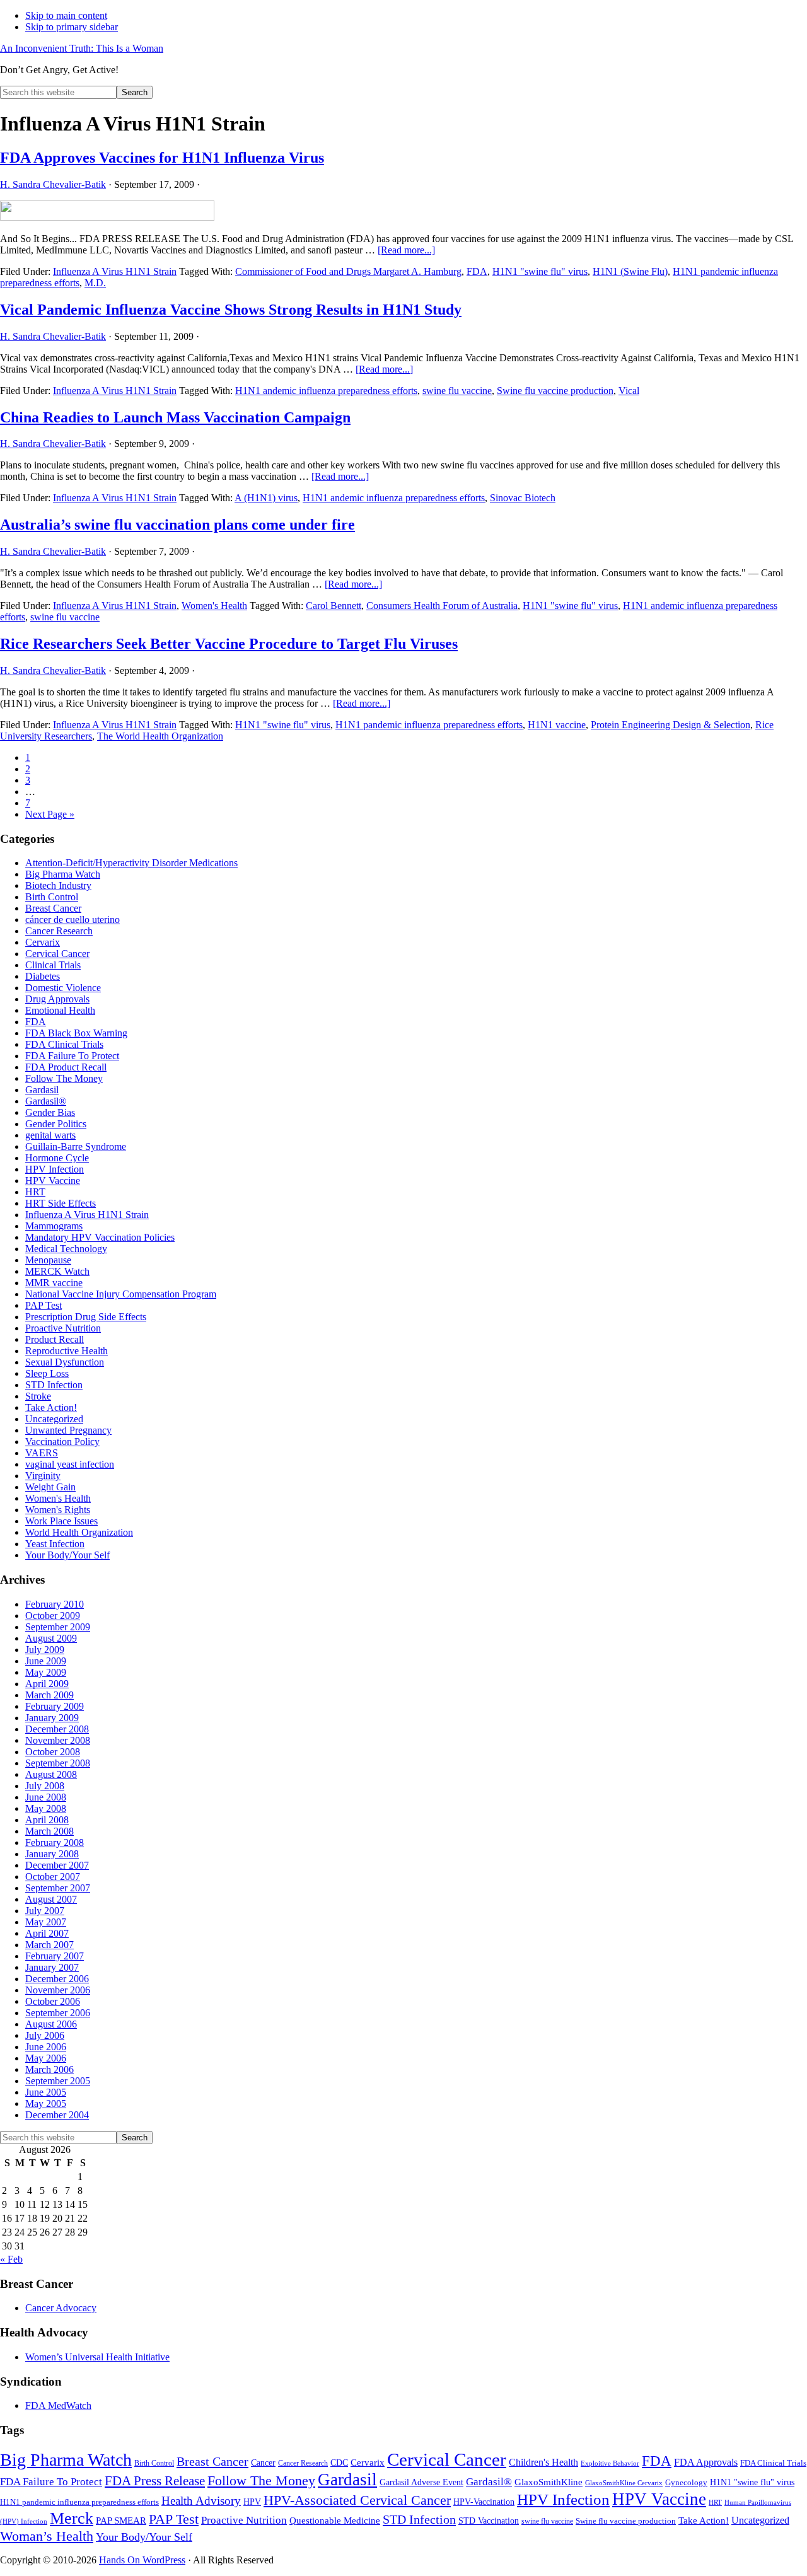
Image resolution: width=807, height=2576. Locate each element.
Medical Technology (66, 1249)
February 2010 (55, 1604)
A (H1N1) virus (266, 498)
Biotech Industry (58, 885)
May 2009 (46, 1672)
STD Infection (54, 1385)
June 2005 (46, 2092)
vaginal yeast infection (70, 1464)
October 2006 (53, 2001)
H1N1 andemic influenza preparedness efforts (326, 391)
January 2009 (52, 1718)
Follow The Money (64, 1078)
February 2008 (55, 1842)
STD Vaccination (489, 2521)
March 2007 (49, 1945)
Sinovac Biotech (523, 498)
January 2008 (52, 1854)
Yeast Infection (55, 1544)
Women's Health (214, 606)
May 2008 (46, 1808)
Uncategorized (54, 1419)
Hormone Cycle (57, 1158)
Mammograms (54, 1226)
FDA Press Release (155, 2481)
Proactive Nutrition (63, 1328)
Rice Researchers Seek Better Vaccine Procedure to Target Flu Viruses (229, 644)
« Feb (11, 2259)
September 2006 (58, 2013)
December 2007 (57, 1865)
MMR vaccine (54, 1283)
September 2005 (58, 2081)
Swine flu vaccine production (555, 391)
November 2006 (58, 1990)
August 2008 (51, 1774)
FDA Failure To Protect (72, 1056)
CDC (339, 2463)
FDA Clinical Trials (64, 1044)
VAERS (42, 1453)
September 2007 (58, 1888)
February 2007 (55, 1956)
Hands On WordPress (142, 2560)
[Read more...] (406, 250)
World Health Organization (79, 1532)
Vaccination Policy (62, 1442)
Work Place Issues (61, 1521)
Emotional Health (60, 1010)
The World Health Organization (160, 736)
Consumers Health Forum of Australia (442, 606)
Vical (629, 391)
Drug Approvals (57, 999)
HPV (252, 2502)
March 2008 (49, 1831)
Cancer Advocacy (61, 2308)
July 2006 (45, 2035)
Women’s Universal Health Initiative (97, 2357)
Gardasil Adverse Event (421, 2482)
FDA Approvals (706, 2462)
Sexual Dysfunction (65, 1362)
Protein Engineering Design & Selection (671, 725)
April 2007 (47, 1933)
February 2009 (55, 1706)
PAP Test (44, 1305)
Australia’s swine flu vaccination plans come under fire (177, 525)
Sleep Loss (47, 1373)
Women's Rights (58, 1510)
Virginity (43, 1476)
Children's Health (543, 2462)
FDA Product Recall (66, 1067)
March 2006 (49, 2069)
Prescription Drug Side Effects (86, 1317)
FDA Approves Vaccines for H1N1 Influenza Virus (162, 158)
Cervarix (43, 942)
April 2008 (47, 1820)
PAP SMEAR (121, 2520)
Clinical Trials (53, 965)
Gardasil (42, 1090)
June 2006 (46, 2047)
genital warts (50, 1135)
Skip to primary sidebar (72, 27)
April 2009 (47, 1684)
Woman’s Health (47, 2536)
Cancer (263, 2463)
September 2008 (58, 1763)
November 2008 (58, 1740)
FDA (477, 271)
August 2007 (51, 1899)
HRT (35, 1192)
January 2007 (52, 1967)
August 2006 (51, 2024)
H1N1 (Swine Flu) (630, 271)
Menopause (48, 1260)
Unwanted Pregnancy (68, 1430)
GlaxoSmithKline (549, 2482)
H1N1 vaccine (557, 725)
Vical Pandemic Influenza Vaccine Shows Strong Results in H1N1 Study (231, 310)
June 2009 (46, 1661)
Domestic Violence (63, 988)
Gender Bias (50, 1112)
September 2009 (58, 1627)
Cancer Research (59, 931)
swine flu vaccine (457, 391)
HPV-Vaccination (484, 2502)
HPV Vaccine (53, 1181)
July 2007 (45, 1911)
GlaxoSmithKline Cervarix (624, 2483)
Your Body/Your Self (67, 1555)
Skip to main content (66, 15)
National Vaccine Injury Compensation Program (121, 1294)
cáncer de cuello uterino (73, 920)
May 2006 (46, 2058)
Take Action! (51, 1407)
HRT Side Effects (61, 1203)
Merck (72, 2518)
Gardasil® (46, 1101)
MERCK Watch (57, 1271)
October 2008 (53, 1752)
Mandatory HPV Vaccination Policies (100, 1237)
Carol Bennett (334, 606)
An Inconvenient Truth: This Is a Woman (82, 48)
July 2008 (45, 1786)
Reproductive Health (67, 1351)
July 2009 (45, 1650)
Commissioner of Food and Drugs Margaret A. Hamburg (348, 271)
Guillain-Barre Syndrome (76, 1146)
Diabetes (43, 976)
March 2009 (49, 1695)
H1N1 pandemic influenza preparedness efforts (429, 725)
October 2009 (53, 1616)
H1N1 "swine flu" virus (540, 271)
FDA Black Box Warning (76, 1033)
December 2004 (57, 2115)
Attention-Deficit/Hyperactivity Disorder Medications (131, 863)
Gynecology (686, 2482)
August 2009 (51, 1638)
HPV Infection (55, 1169)
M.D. (95, 283)
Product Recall (55, 1339)
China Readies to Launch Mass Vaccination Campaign (175, 417)
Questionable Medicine (335, 2521)
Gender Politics (56, 1124)
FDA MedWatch (58, 2405)
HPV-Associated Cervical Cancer (357, 2500)
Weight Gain (50, 1487)
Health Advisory (201, 2501)
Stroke (38, 1396)
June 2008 (46, 1797)
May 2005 (46, 2103)
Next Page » (50, 814)
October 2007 (53, 1877)
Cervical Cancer (57, 954)
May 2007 (46, 1922)
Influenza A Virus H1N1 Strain (115, 271)
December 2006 (57, 1979)
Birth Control (52, 897)
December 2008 (57, 1729)
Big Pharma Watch (63, 874)
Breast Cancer (53, 908)
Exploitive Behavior (610, 2463)
